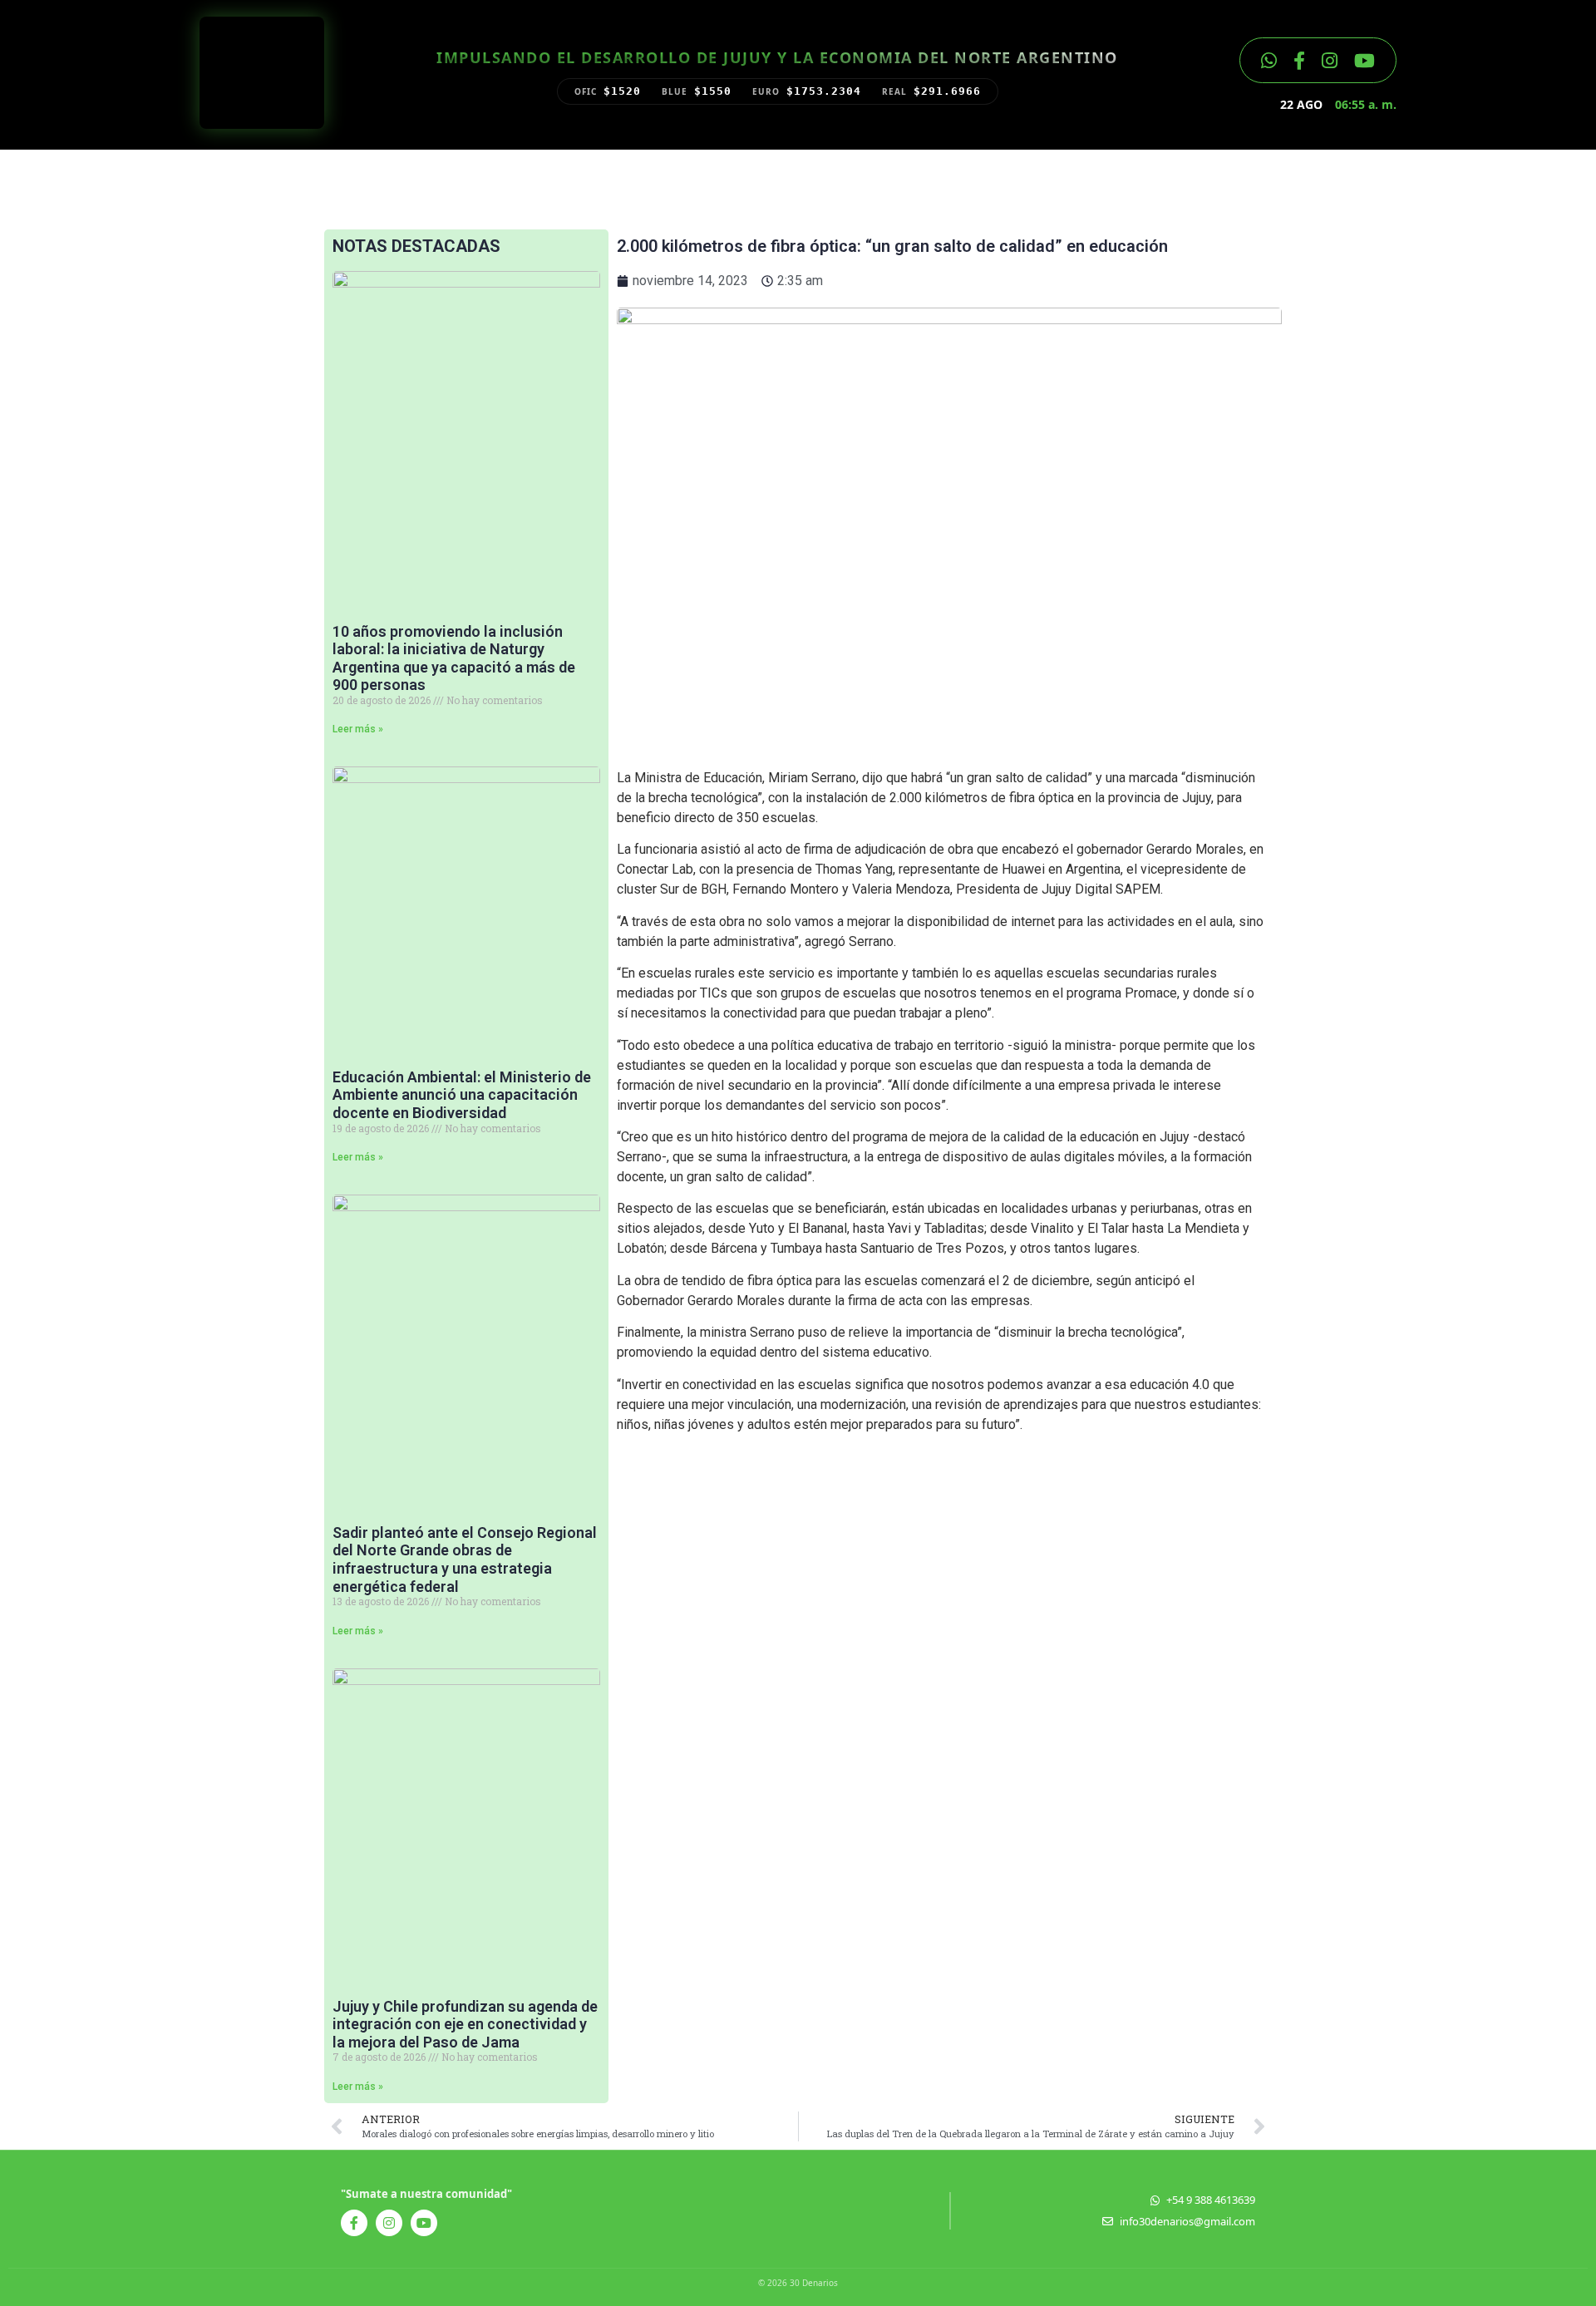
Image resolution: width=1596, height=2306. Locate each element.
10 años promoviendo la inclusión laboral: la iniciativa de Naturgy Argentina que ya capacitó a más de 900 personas (454, 658)
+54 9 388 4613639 (1211, 2200)
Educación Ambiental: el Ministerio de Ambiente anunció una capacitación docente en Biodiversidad (462, 1095)
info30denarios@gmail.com (1187, 2221)
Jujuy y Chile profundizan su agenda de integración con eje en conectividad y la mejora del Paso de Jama (465, 2024)
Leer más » (358, 729)
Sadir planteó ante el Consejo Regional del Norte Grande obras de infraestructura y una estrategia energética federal (465, 1560)
